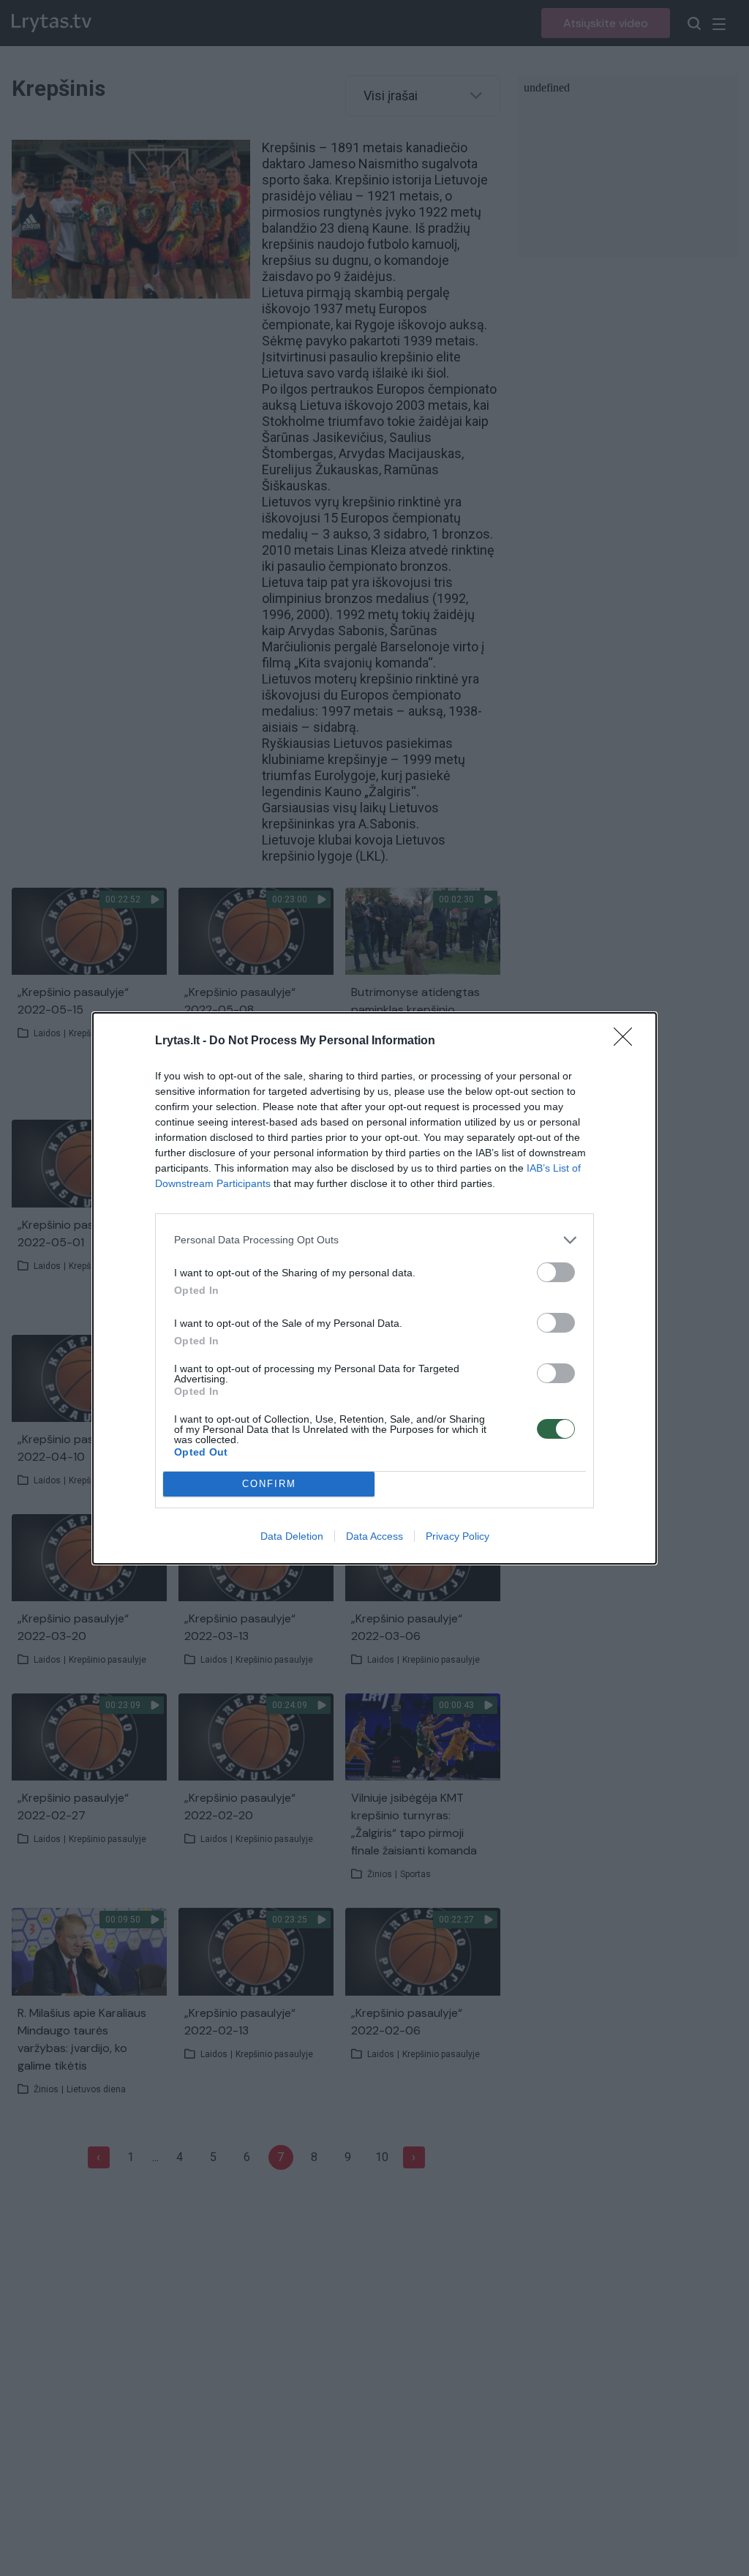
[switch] (556, 1272)
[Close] (628, 1041)
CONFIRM (269, 1484)
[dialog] (374, 1288)
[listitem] (374, 1240)
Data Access (374, 1536)
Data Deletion (292, 1536)
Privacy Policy (458, 1536)
